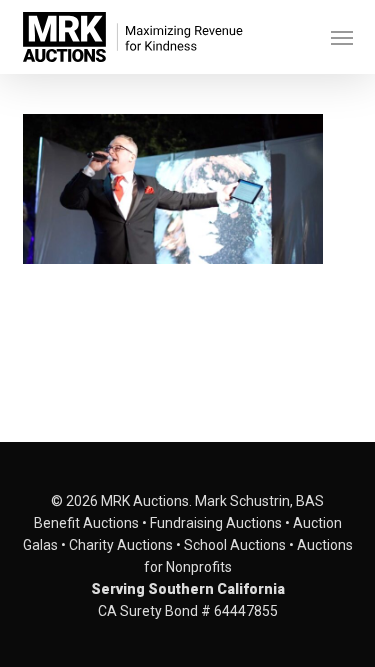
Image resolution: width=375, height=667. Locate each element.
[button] (342, 37)
